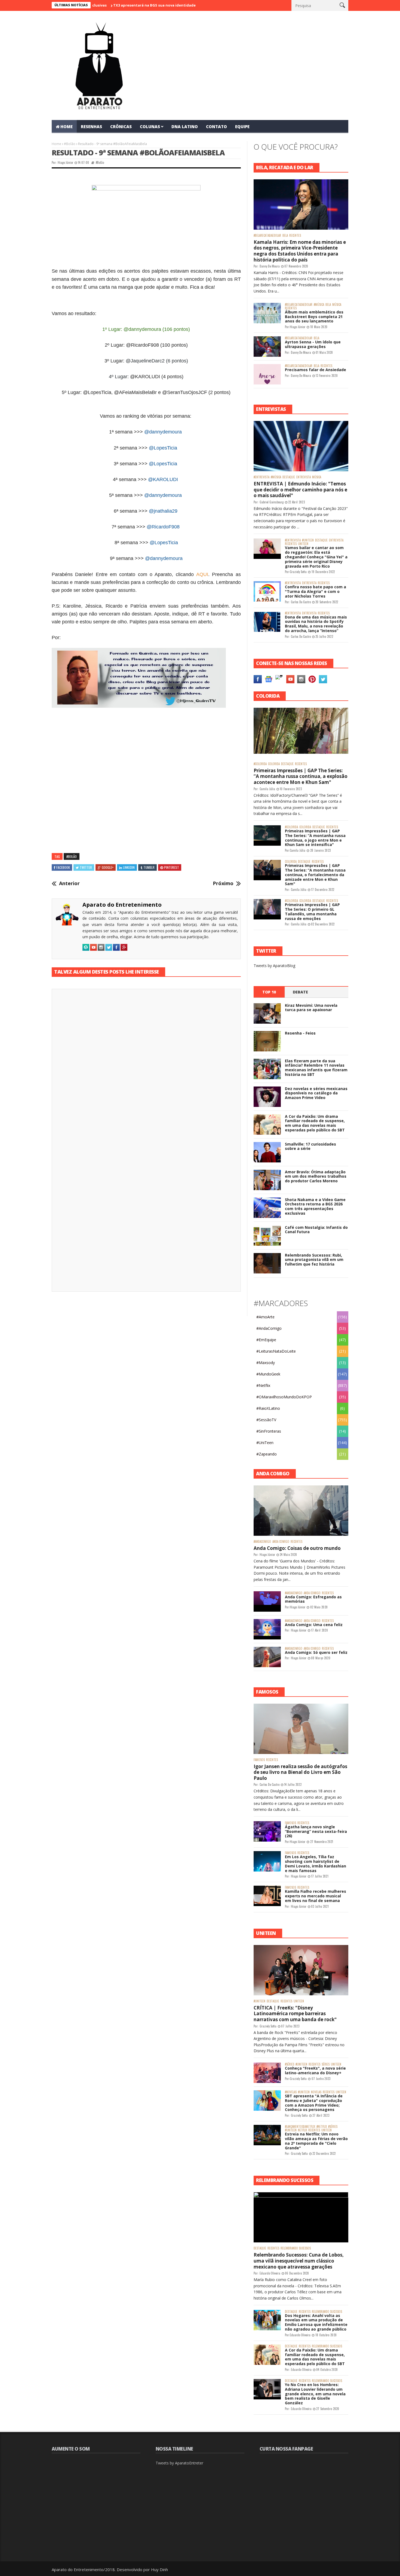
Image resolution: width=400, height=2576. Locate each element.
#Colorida (260, 764)
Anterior (69, 884)
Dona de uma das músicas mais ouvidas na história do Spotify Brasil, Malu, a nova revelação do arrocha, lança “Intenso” (316, 624)
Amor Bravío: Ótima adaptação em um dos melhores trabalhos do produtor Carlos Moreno (316, 1176)
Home (56, 144)
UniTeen (303, 544)
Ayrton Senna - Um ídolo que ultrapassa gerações (313, 344)
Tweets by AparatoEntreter (179, 2463)
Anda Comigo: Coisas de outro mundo (297, 1548)
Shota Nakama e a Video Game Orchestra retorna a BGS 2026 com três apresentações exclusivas (315, 1206)
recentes (295, 236)
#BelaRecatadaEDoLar (267, 236)
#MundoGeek (268, 1374)
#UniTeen (308, 540)
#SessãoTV (266, 1420)
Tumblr (149, 867)
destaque (289, 477)
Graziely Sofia (298, 572)
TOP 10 (269, 992)
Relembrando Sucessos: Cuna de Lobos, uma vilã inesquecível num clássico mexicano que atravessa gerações (299, 2261)
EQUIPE (242, 127)
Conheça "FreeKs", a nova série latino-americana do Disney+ (315, 2070)
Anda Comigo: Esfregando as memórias (313, 1599)
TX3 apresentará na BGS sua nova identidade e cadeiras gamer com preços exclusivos (130, 5)
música (337, 305)
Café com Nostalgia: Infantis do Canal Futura (316, 1230)
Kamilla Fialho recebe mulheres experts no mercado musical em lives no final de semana (316, 1896)
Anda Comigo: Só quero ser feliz (316, 1652)
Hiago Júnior (65, 162)
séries (326, 2064)
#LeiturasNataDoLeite (276, 1351)
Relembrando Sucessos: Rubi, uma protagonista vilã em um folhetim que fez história (314, 1260)
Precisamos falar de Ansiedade (316, 370)
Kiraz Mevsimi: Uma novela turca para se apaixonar (311, 1008)
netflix (302, 2130)
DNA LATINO (185, 127)
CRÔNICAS (121, 127)
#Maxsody (266, 1363)
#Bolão (70, 144)
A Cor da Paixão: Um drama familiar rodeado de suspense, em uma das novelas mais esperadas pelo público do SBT (315, 1123)
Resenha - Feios (300, 1033)
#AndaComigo (269, 1328)
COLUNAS (150, 127)
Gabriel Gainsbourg (272, 502)
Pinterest (172, 867)
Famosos (259, 1760)
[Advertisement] (146, 770)
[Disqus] (146, 1069)
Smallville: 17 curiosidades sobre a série (310, 1146)
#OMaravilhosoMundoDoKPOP (284, 1397)
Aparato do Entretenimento (122, 905)
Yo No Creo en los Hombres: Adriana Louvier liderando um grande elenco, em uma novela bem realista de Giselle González (315, 2394)
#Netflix (263, 1385)
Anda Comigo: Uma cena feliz (314, 1625)
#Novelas (291, 2092)
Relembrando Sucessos (296, 2248)
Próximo (223, 884)
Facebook (63, 867)
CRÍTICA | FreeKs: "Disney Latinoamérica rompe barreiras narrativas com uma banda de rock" (295, 2014)
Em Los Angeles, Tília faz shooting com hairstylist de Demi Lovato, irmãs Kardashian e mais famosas (316, 1863)
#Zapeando (267, 1454)
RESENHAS (91, 127)
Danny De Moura (270, 266)
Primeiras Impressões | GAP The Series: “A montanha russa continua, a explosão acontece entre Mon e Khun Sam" (301, 776)
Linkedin (129, 867)
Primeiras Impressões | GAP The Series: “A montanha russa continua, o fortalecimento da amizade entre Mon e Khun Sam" (315, 875)
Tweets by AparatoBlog (274, 966)
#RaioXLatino (268, 1408)
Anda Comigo (281, 1542)
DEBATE (300, 992)
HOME (67, 127)
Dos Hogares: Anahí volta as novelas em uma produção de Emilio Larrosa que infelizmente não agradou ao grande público (316, 2322)
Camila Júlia (267, 789)
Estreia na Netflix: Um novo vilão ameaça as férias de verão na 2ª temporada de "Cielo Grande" (316, 2141)
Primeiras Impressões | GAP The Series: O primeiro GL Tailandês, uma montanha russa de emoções (312, 911)
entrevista (304, 477)
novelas (316, 2092)
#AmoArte (265, 1317)
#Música (319, 305)
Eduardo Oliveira (270, 2273)
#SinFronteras (269, 1431)
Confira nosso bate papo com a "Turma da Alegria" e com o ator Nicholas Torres (316, 591)
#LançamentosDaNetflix (300, 2127)
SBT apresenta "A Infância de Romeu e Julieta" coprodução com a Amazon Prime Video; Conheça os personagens (314, 2103)
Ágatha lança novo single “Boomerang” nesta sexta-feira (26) (316, 1831)
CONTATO (216, 127)
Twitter (86, 867)
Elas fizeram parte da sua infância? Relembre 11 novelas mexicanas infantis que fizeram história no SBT (316, 1068)
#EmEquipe (266, 1340)
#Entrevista (261, 477)
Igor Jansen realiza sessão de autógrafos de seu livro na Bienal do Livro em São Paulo (300, 1772)
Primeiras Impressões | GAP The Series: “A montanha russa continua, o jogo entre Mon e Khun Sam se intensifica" (315, 838)
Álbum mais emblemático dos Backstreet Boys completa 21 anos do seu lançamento (314, 317)
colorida (274, 764)
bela (285, 236)
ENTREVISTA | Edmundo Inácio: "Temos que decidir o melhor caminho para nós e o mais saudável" (300, 490)
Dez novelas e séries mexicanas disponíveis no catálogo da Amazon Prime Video (316, 1093)
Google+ (108, 867)
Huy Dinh (159, 2569)
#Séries (290, 2064)
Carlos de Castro (301, 602)
